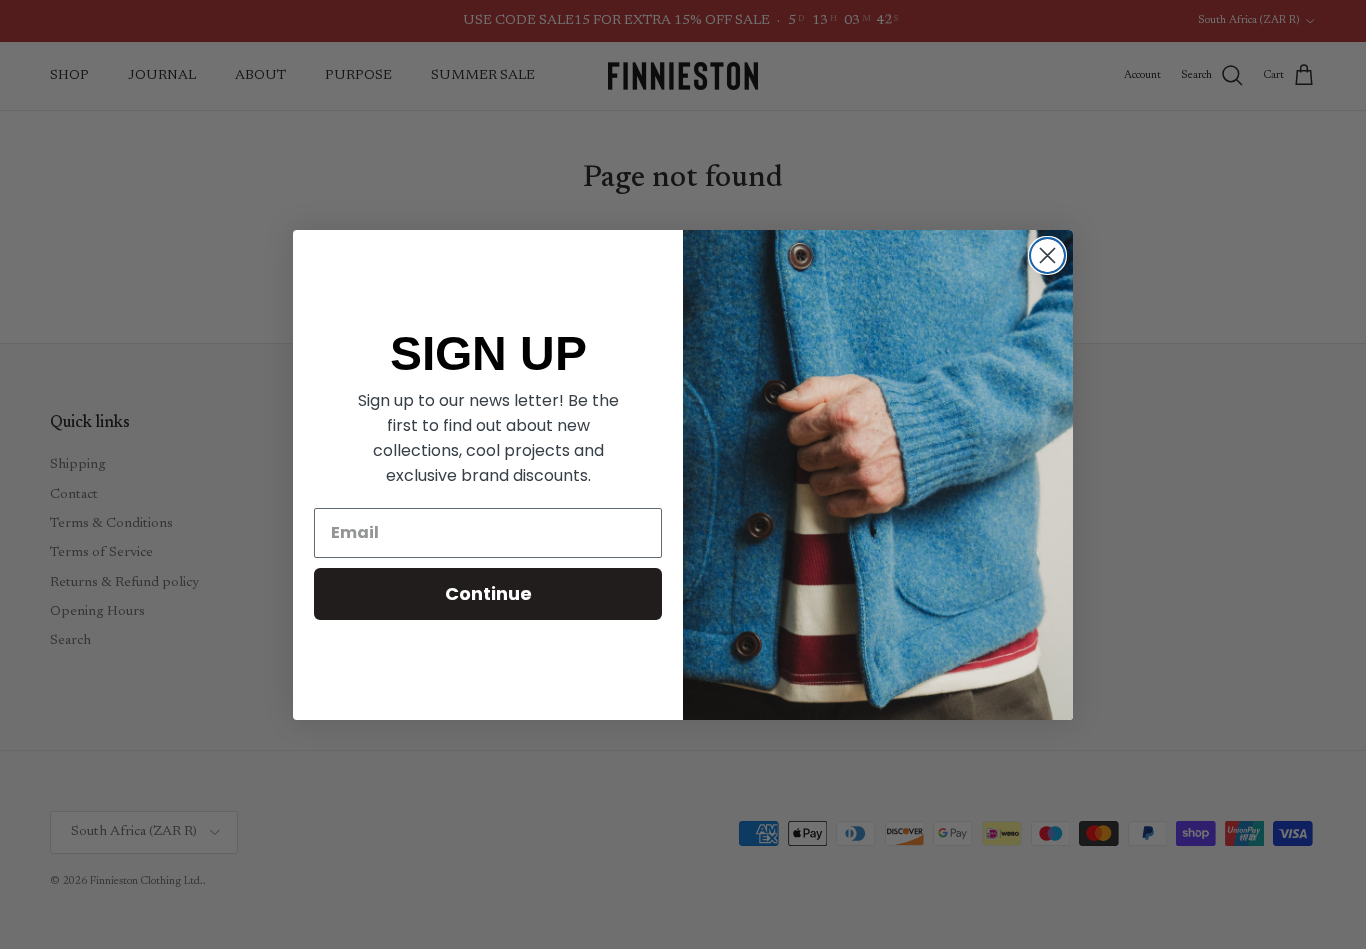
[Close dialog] (1047, 255)
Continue (488, 593)
